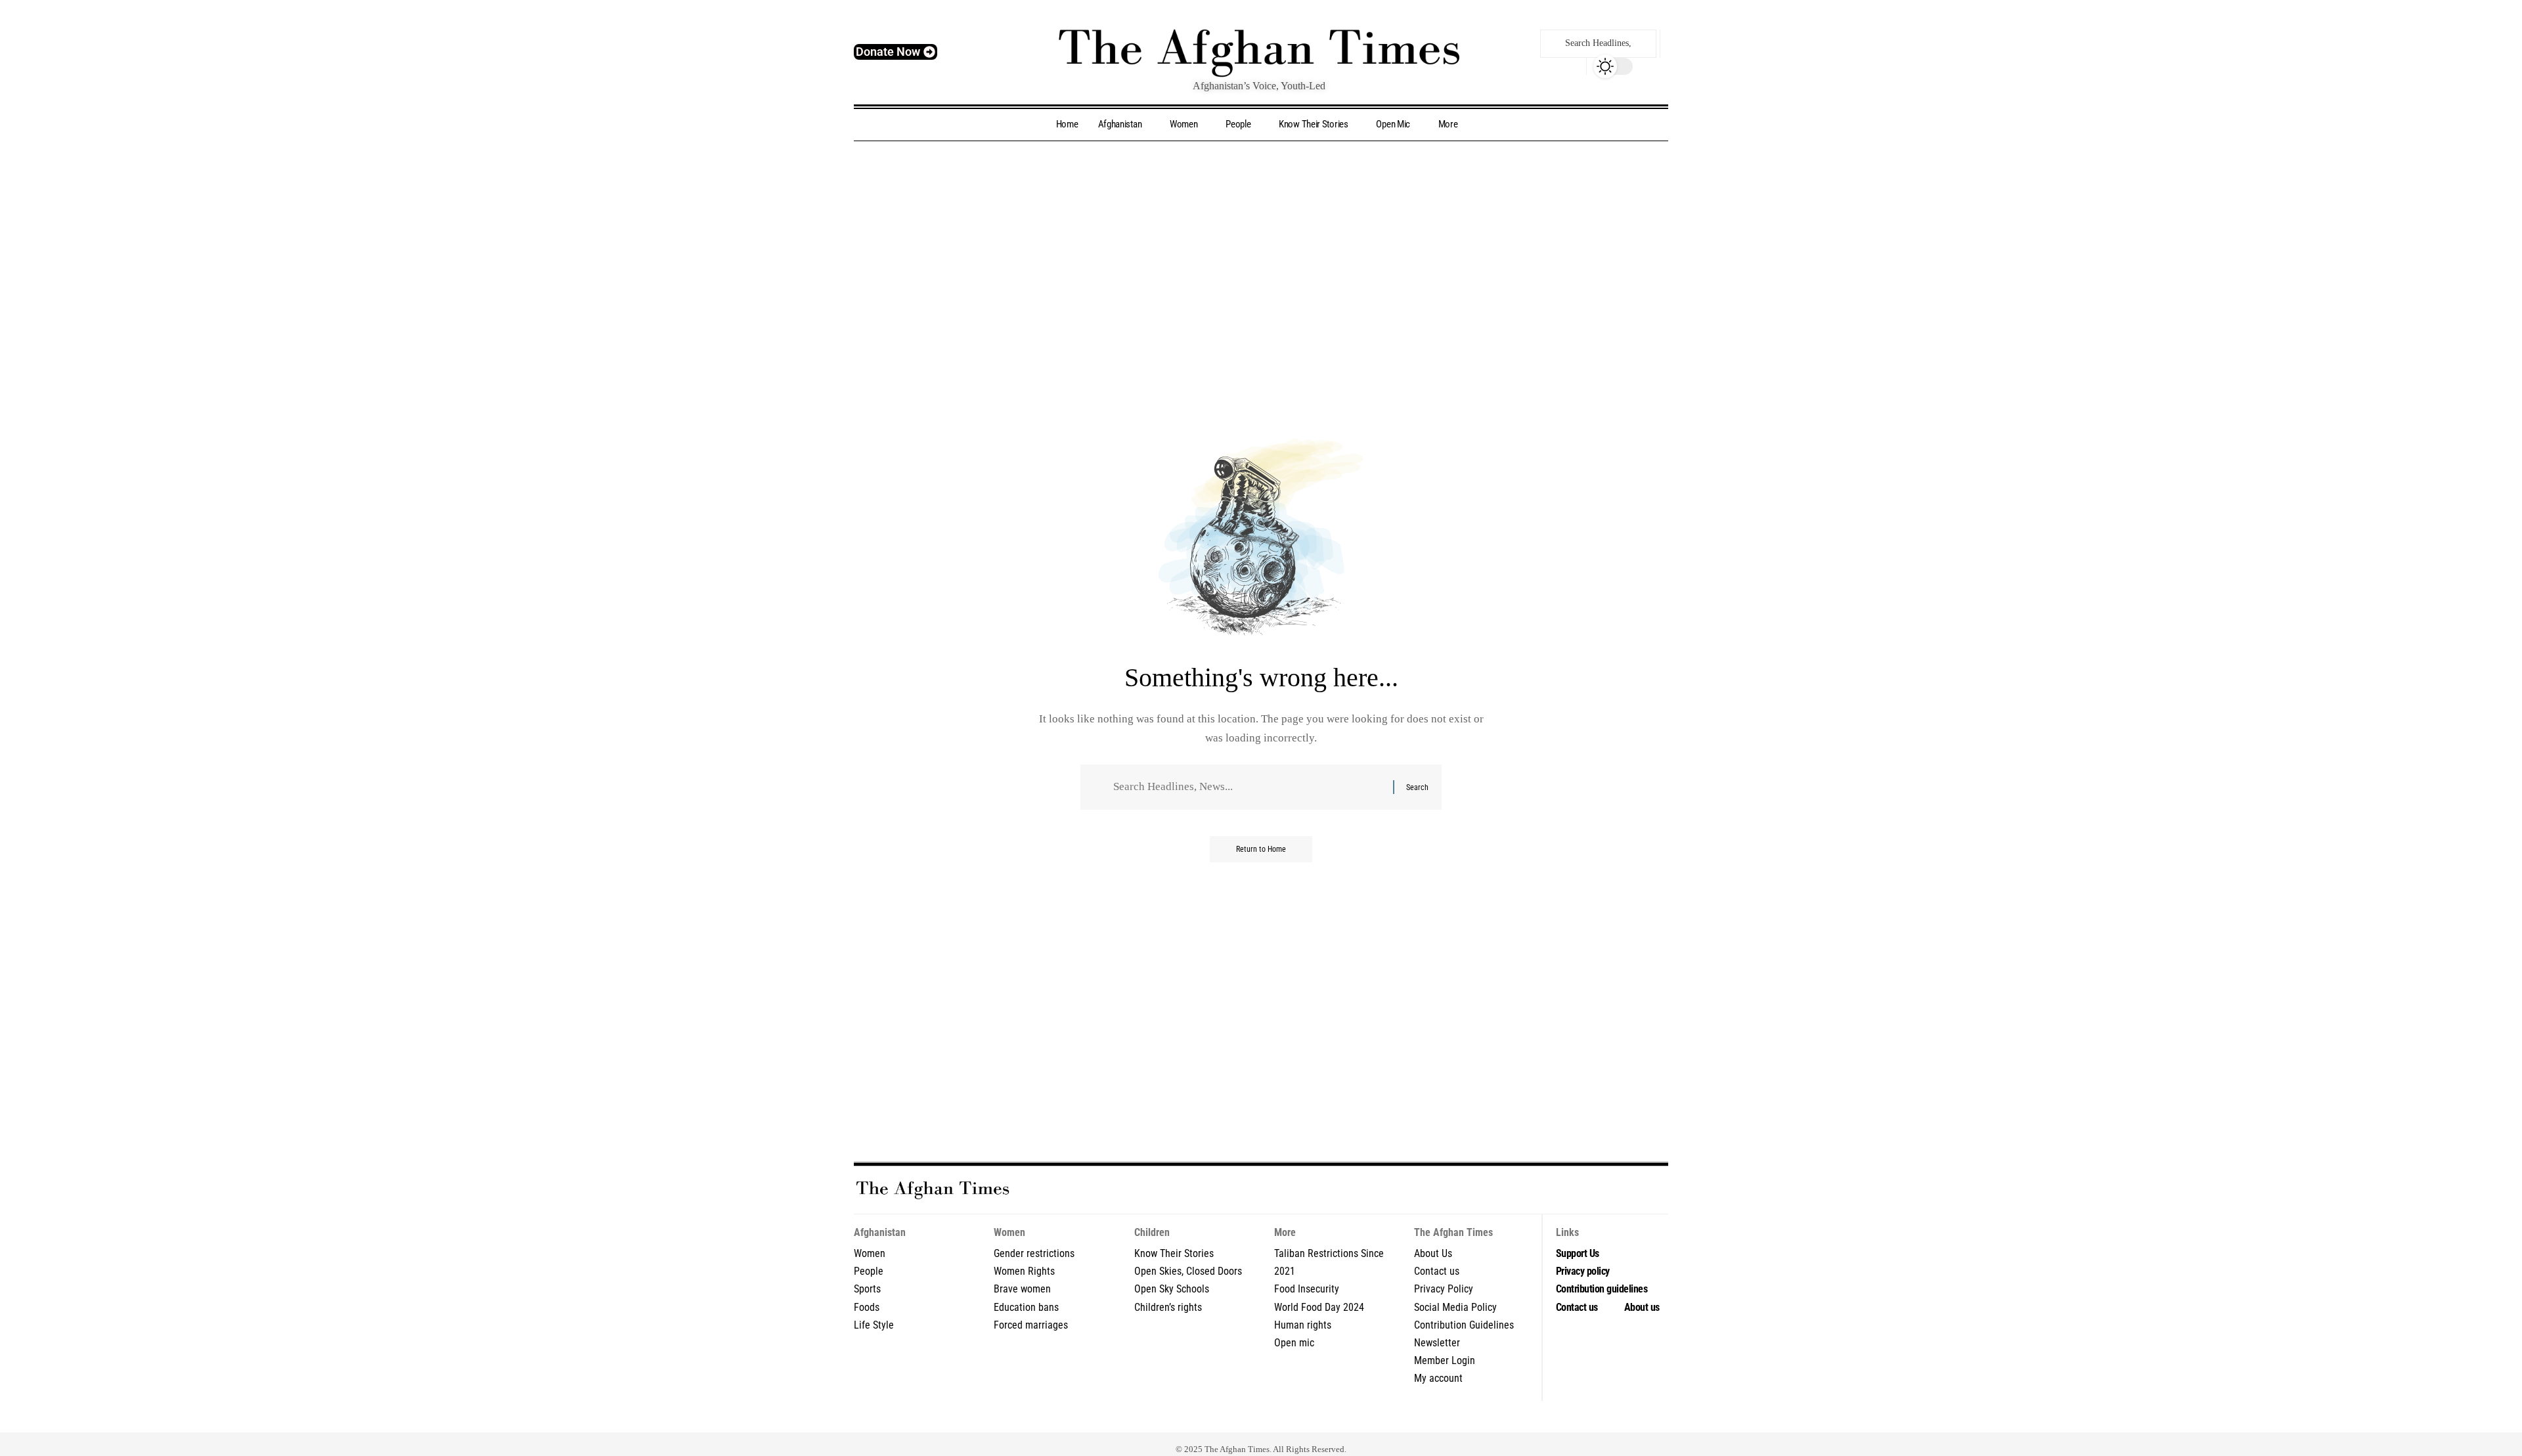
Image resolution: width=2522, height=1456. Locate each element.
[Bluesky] (1337, 1417)
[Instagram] (1231, 1417)
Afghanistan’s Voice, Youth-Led (1259, 86)
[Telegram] (1292, 1417)
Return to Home (1261, 849)
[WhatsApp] (1307, 1417)
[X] (1201, 1417)
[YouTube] (1216, 1417)
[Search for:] (1248, 787)
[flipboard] (1276, 1417)
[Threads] (1322, 1417)
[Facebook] (1186, 1417)
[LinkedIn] (1261, 1417)
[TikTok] (1246, 1417)
